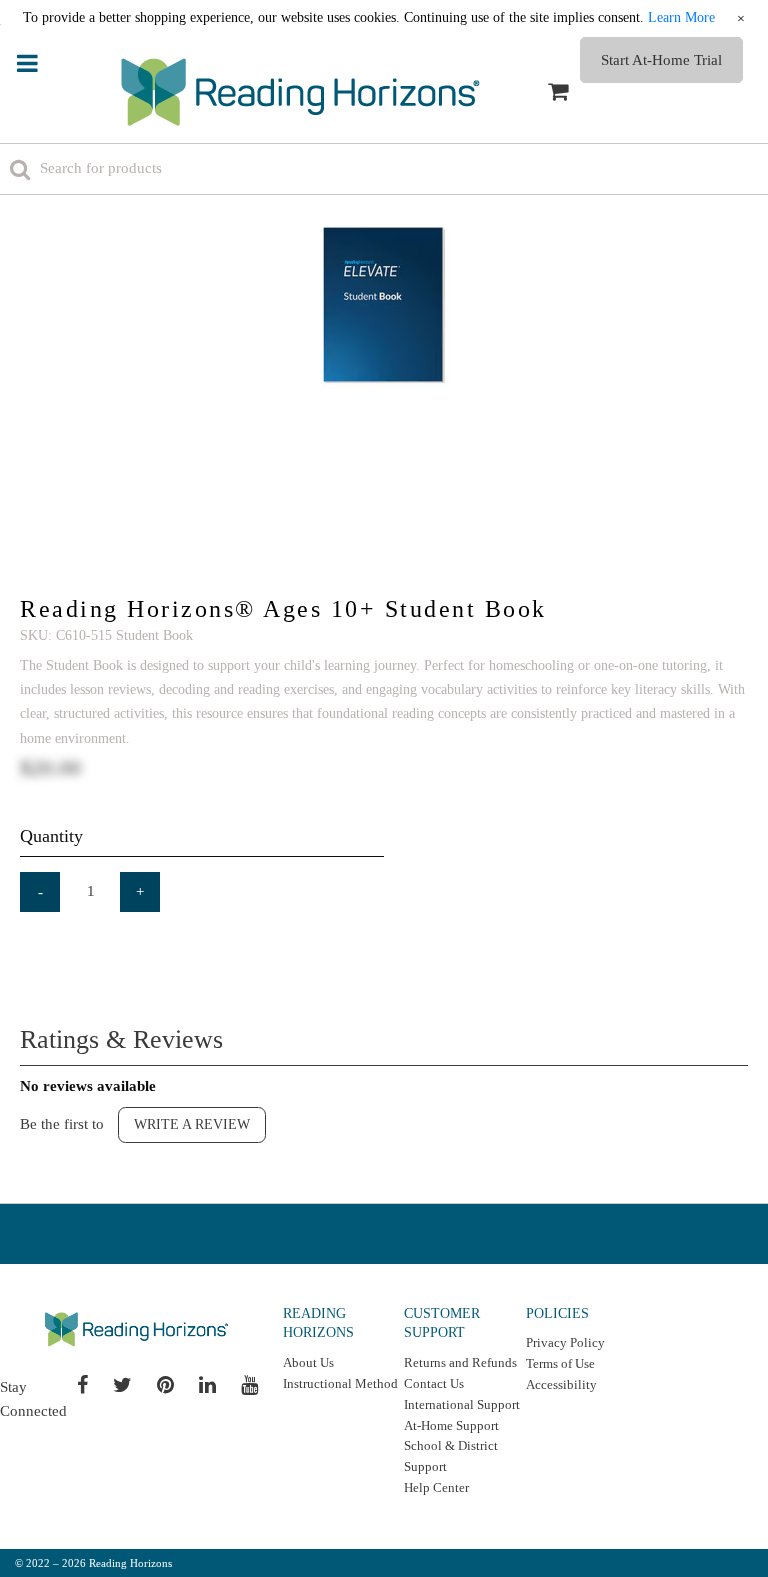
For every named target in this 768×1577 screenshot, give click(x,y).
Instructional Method (340, 1383)
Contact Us (434, 1383)
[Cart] (558, 92)
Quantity (51, 836)
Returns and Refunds (460, 1362)
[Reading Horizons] (300, 92)
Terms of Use (560, 1363)
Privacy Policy (565, 1342)
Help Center (436, 1487)
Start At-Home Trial (661, 60)
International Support (462, 1404)
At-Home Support (451, 1425)
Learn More (681, 17)
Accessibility (561, 1384)
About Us (308, 1362)
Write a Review (192, 1124)
